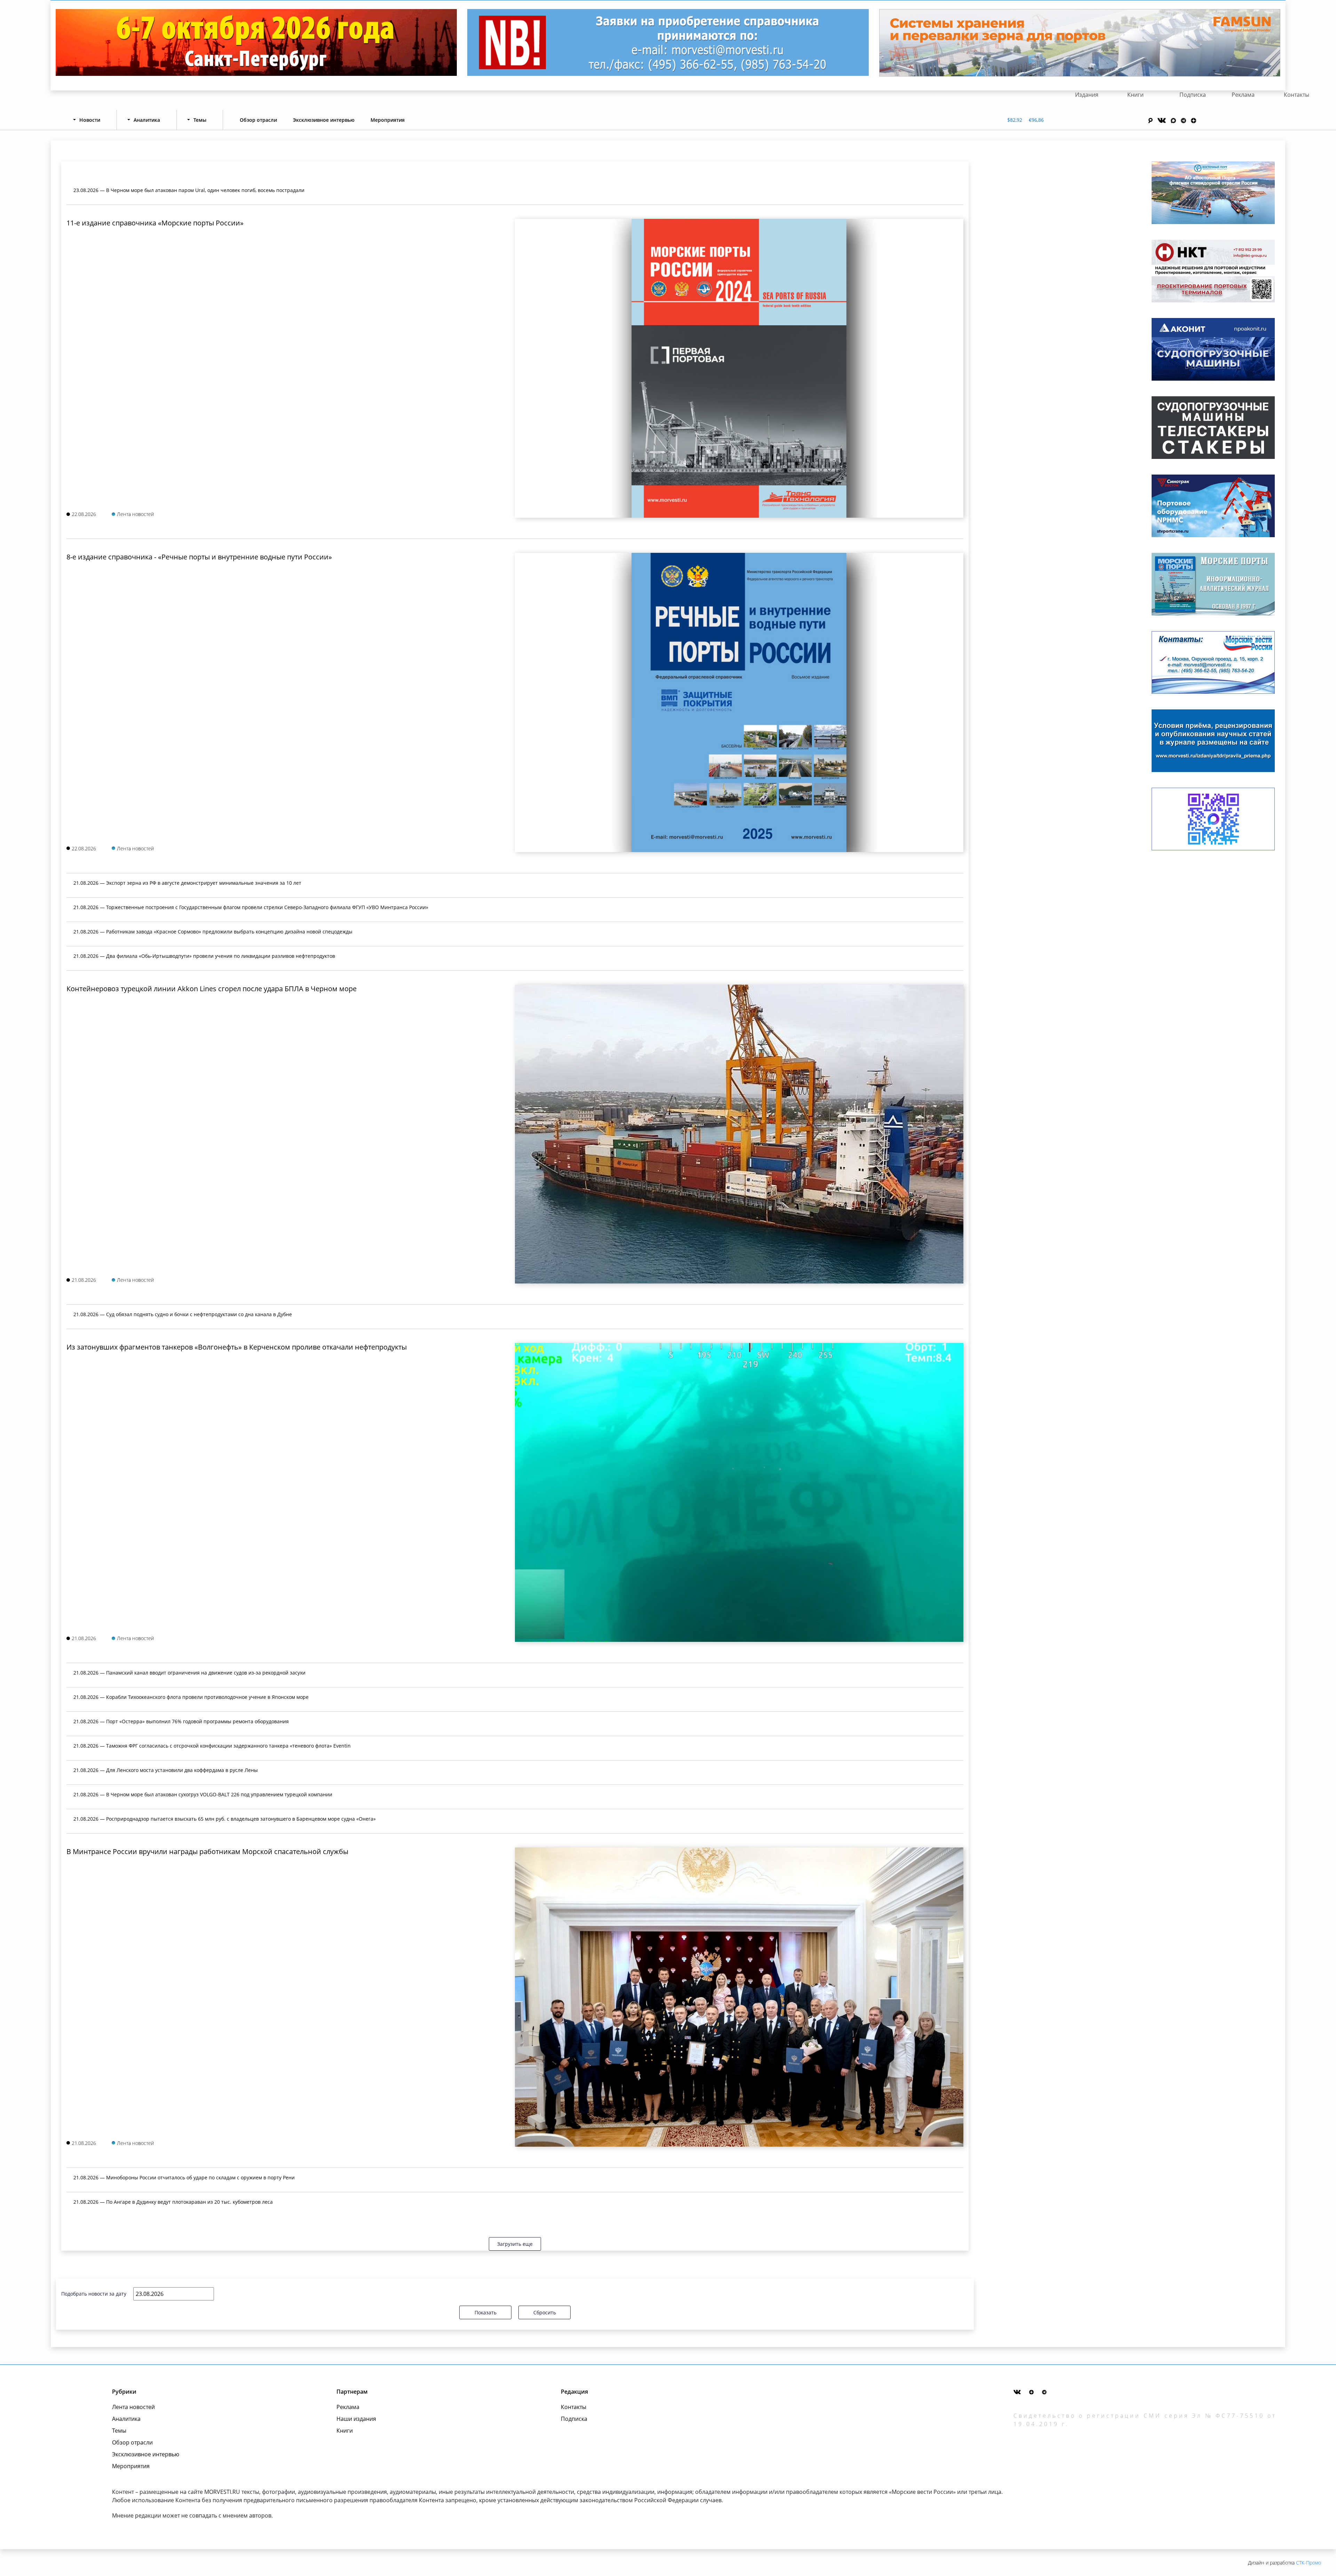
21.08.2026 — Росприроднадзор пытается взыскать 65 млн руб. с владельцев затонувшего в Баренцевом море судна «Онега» (225, 1819)
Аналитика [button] (147, 120)
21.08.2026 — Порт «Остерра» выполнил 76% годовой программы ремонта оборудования (181, 1721)
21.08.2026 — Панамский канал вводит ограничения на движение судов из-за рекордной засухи (189, 1673)
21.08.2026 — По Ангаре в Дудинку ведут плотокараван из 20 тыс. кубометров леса (173, 2202)
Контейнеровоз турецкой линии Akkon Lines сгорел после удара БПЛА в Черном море (212, 989)
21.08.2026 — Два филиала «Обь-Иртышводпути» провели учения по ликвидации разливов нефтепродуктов (204, 956)
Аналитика (126, 2419)
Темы (119, 2431)
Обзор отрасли (258, 120)
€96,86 (1036, 120)
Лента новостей (133, 2407)
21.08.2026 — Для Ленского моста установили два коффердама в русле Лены (166, 1770)
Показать (486, 2312)
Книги (1135, 95)
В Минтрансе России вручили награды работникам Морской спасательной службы (207, 1851)
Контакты (1297, 95)
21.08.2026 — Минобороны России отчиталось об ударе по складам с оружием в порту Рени (184, 2177)
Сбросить (545, 2312)
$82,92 (1015, 120)
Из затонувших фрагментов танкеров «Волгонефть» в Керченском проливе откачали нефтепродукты (237, 1347)
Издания (1087, 95)
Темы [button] (200, 120)
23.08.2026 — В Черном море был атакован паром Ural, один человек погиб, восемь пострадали (189, 190)
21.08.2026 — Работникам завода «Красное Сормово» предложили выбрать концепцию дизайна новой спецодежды (213, 932)
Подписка (1193, 95)
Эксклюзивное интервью (324, 120)
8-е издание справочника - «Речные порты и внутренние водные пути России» (199, 557)
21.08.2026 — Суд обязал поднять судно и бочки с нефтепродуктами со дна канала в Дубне (183, 1314)
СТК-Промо (1309, 2563)
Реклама (1243, 95)
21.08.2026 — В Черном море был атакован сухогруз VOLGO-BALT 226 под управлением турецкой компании (203, 1794)
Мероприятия (388, 120)
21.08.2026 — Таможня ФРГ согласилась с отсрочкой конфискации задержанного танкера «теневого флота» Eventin (212, 1746)
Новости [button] (90, 120)
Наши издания (356, 2419)
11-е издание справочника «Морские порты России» (155, 223)
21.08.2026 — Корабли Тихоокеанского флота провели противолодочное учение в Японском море (191, 1697)
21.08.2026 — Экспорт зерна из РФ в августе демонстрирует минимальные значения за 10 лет (187, 883)
